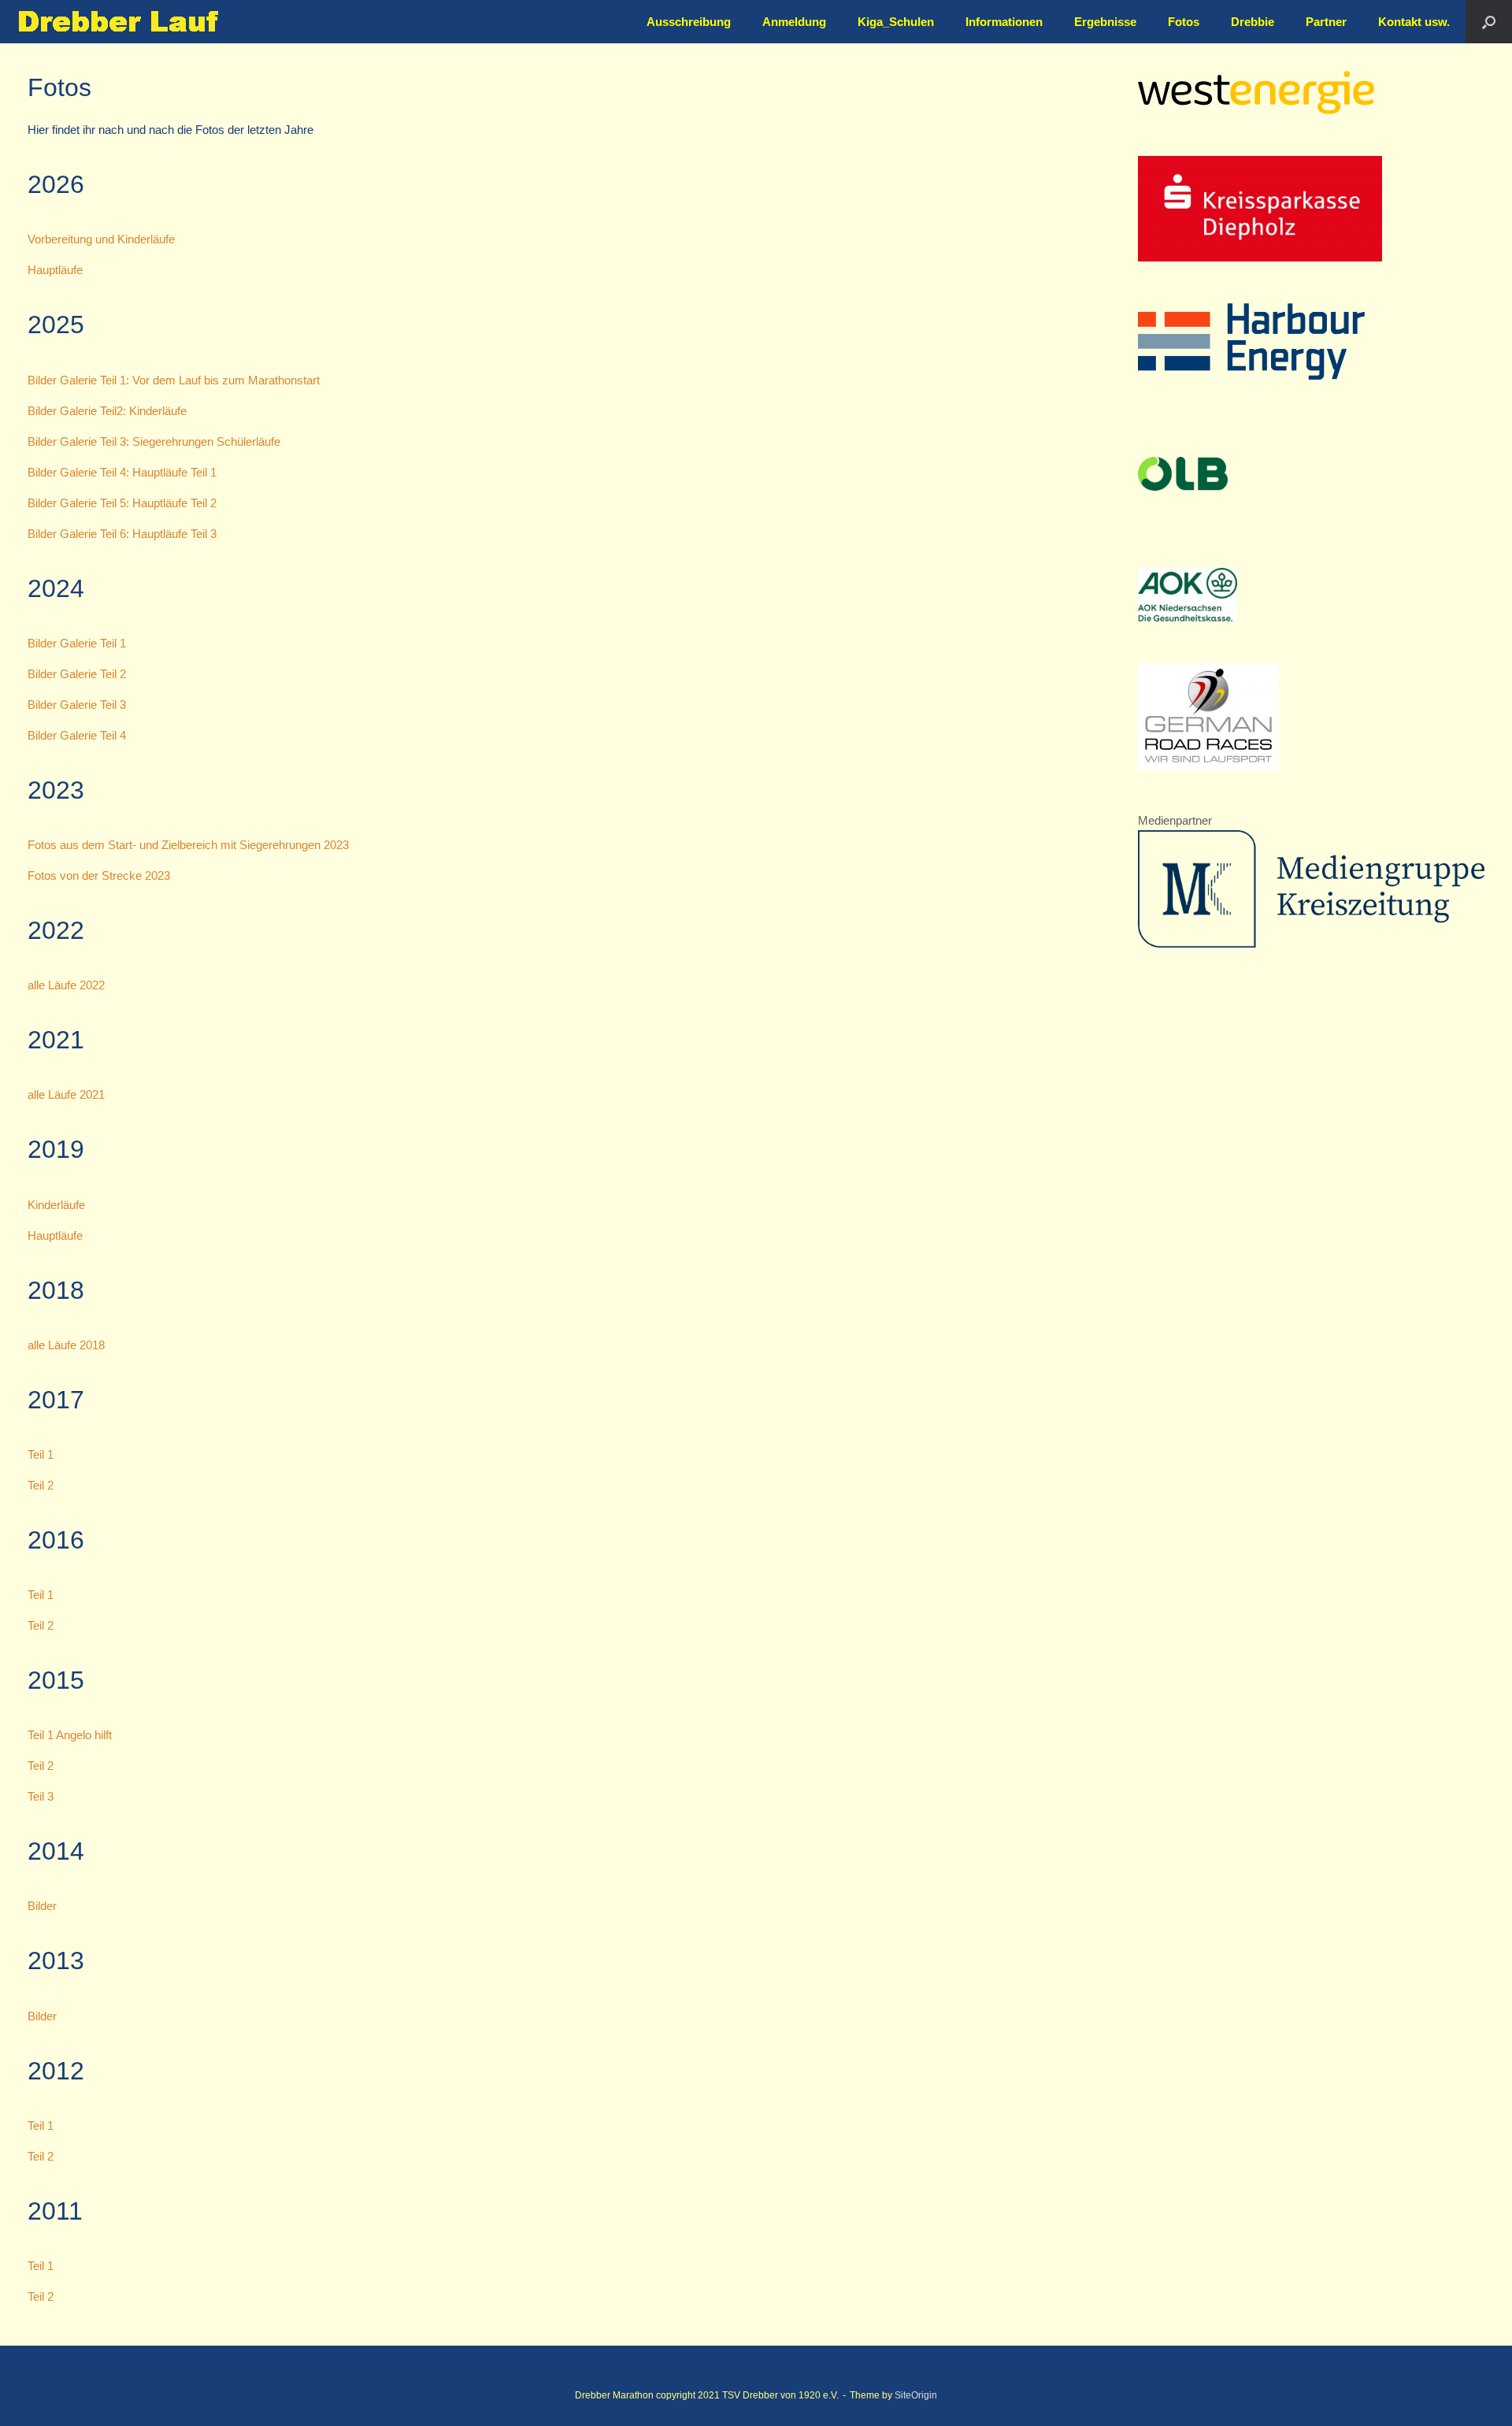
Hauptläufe (55, 270)
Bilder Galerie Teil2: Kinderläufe (107, 411)
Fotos (1184, 22)
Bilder (42, 1906)
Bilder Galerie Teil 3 (77, 705)
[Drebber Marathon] (118, 22)
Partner (1326, 22)
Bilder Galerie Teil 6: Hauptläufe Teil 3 (122, 534)
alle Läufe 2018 (66, 1345)
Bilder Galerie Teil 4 (77, 735)
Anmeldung (794, 22)
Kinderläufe (56, 1205)
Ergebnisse (1105, 22)
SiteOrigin (916, 2395)
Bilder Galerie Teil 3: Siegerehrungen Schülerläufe (154, 441)
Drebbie (1253, 22)
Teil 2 (41, 1485)
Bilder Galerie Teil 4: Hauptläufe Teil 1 (122, 472)
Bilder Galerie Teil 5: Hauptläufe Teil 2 (122, 503)
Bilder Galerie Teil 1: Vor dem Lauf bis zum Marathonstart (174, 380)
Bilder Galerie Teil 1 (77, 643)
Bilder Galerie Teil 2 (77, 674)
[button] (1489, 22)
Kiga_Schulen (896, 22)
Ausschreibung (689, 22)
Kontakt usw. (1414, 22)
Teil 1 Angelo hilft (70, 1735)
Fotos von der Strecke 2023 (99, 875)
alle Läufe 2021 (66, 1094)
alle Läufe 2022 (66, 985)
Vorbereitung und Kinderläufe (101, 239)
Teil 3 (41, 1796)
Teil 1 (41, 1454)
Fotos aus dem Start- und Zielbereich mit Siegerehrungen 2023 (188, 845)
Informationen (1004, 22)
